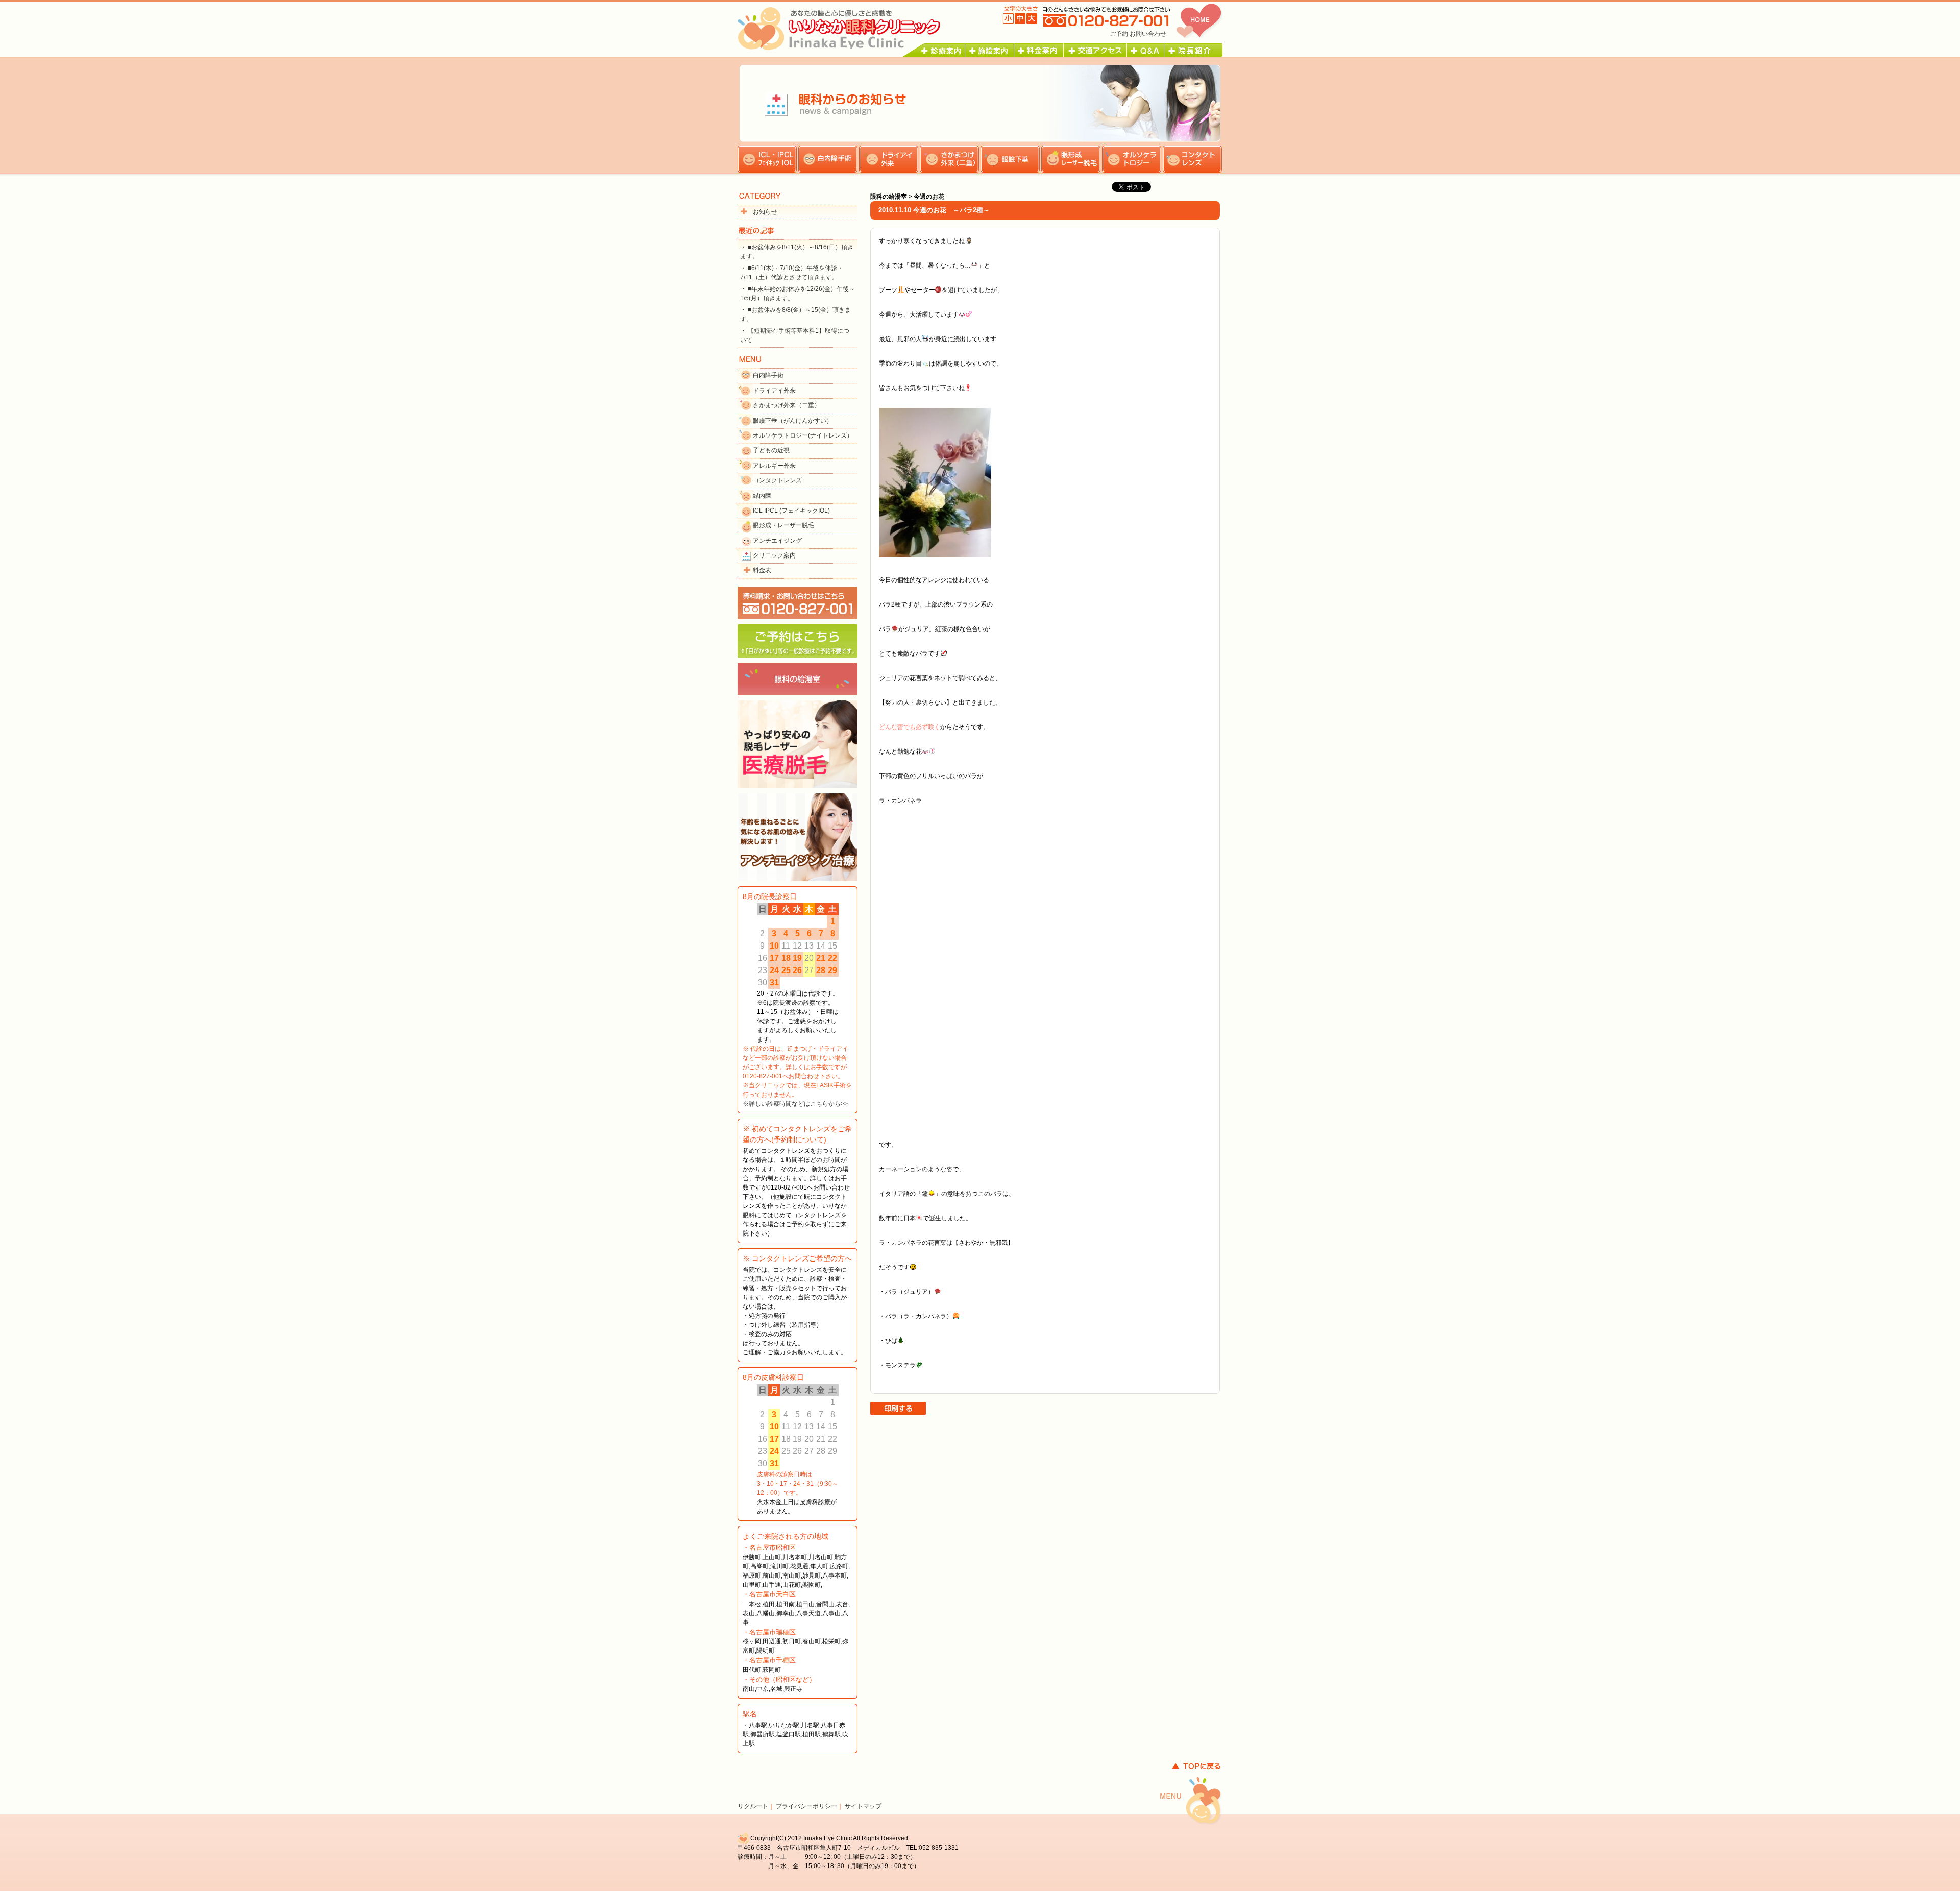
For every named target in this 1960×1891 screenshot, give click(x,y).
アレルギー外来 (774, 466)
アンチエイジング (777, 541)
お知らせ (765, 212)
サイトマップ (863, 1806)
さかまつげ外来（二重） (787, 405)
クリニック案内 (774, 555)
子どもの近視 (771, 450)
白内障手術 (768, 375)
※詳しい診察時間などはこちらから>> (795, 1104)
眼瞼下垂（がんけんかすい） (793, 421)
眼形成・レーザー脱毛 (783, 525)
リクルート (753, 1806)
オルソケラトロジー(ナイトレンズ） (803, 435)
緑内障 (762, 496)
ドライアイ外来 (774, 391)
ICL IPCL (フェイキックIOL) (791, 511)
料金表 (762, 570)
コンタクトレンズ (777, 480)
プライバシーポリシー (806, 1806)
